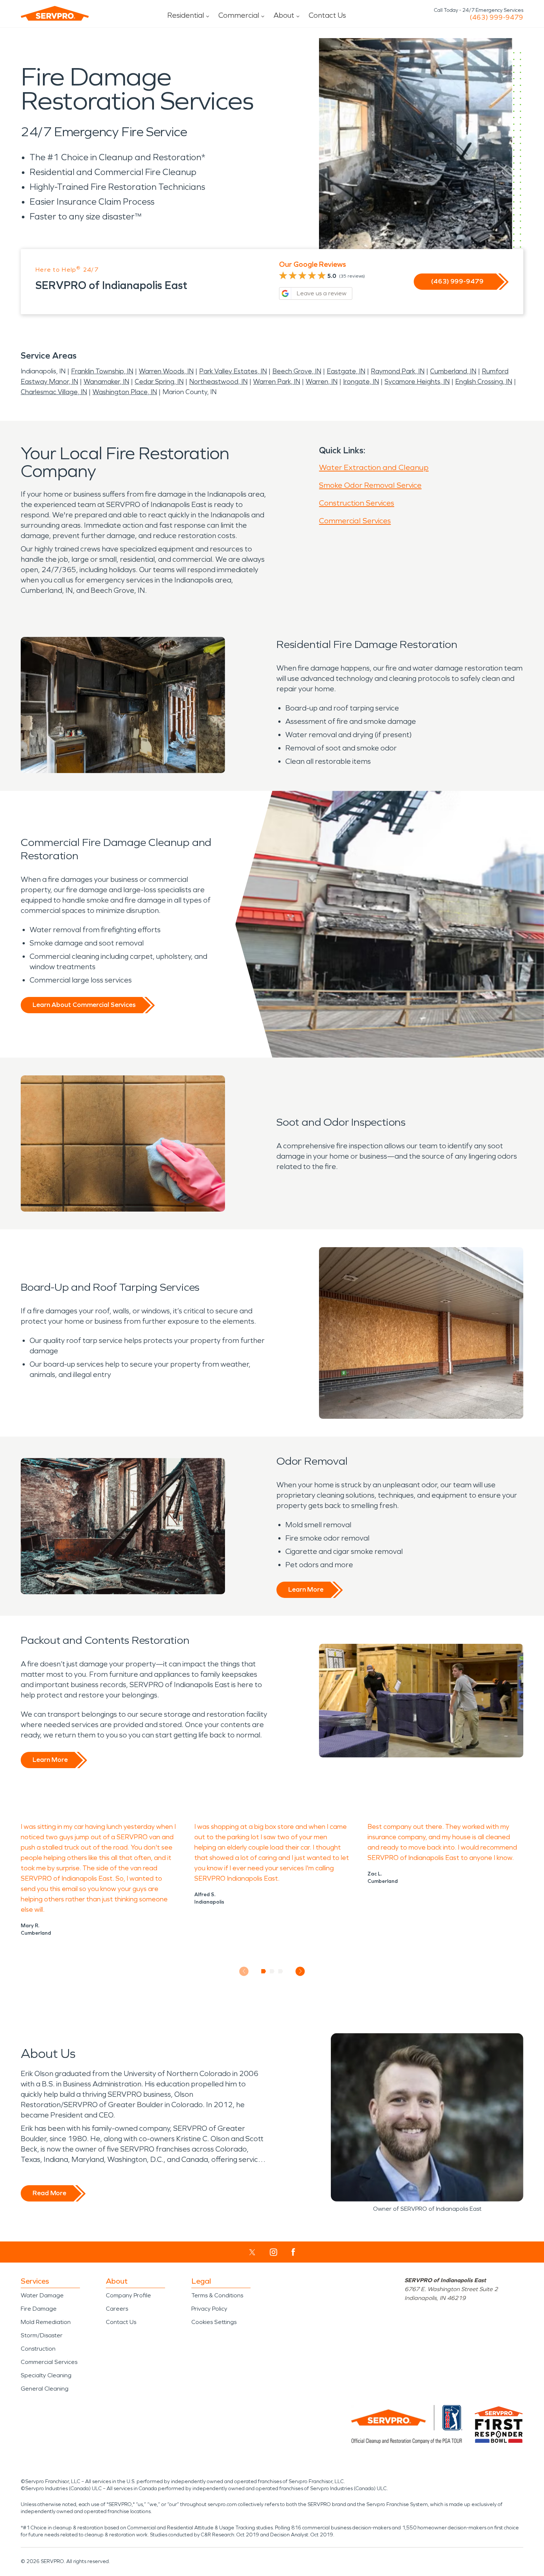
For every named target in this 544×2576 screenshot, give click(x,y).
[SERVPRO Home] (55, 13)
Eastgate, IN (346, 371)
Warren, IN (322, 382)
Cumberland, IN (453, 371)
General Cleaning (45, 2389)
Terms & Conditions (217, 2295)
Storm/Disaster (42, 2335)
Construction (38, 2349)
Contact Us (327, 15)
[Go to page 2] (272, 1971)
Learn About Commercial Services (84, 1005)
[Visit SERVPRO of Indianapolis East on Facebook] (293, 2252)
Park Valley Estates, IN (233, 371)
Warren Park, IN (277, 382)
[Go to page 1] (264, 1971)
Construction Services (357, 503)
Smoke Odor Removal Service (370, 485)
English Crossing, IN (484, 382)
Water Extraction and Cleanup (374, 467)
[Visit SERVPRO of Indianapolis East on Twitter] (252, 2252)
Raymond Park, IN (398, 371)
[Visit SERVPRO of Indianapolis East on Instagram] (273, 2252)
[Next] (300, 1971)
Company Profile (128, 2295)
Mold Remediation (46, 2322)
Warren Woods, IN (166, 371)
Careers (117, 2309)
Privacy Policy (209, 2309)
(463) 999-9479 (496, 17)
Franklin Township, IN (102, 371)
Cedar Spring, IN (159, 382)
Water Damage (42, 2295)
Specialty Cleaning (46, 2375)
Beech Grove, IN (297, 371)
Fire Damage (39, 2309)
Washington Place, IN (125, 392)
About (284, 15)
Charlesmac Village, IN (54, 392)
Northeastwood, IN (218, 382)
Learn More (306, 1589)
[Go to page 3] (281, 1971)
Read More (49, 2193)
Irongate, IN (361, 382)
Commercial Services (355, 521)
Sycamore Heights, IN (417, 382)
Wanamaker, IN (106, 382)
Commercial (239, 15)
